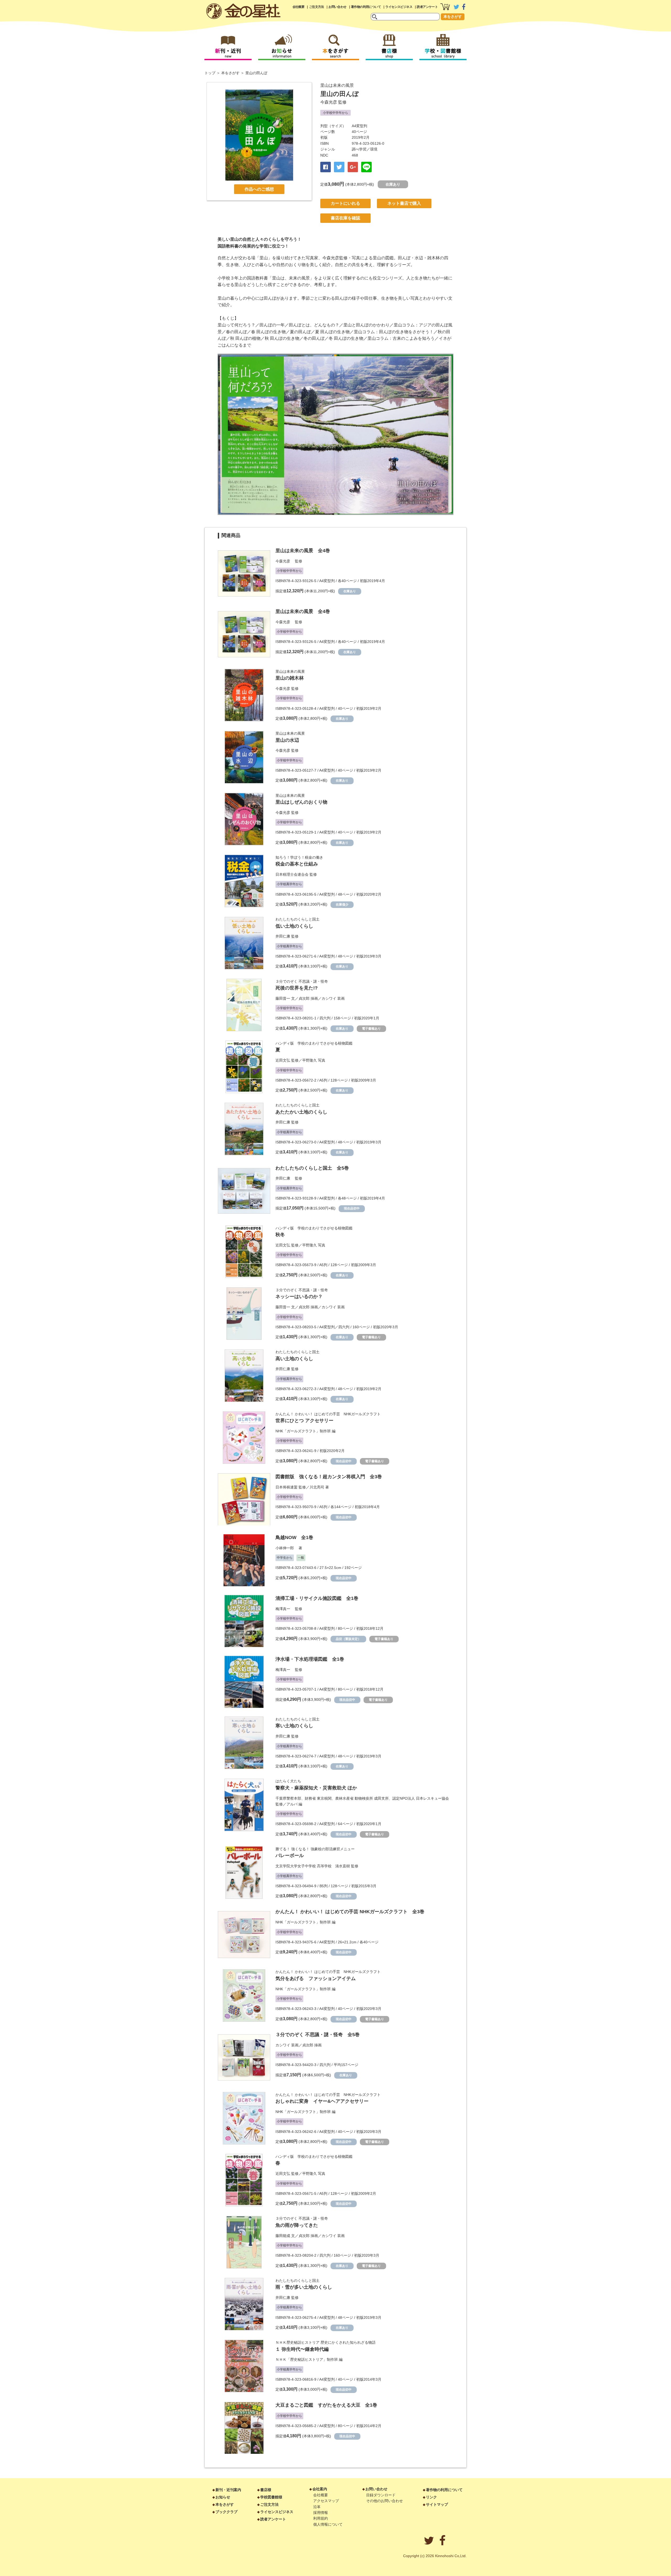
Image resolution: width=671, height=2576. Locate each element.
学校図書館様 (271, 2497)
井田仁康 (283, 936)
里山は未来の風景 (337, 85)
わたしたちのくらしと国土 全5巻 (312, 1168)
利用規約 (321, 2518)
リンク (431, 2497)
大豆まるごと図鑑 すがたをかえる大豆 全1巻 (326, 2405)
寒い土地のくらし (294, 1726)
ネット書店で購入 (404, 203)
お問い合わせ (337, 7)
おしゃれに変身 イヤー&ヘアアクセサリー (322, 2101)
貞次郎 (304, 998)
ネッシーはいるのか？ (299, 1297)
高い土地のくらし (294, 1359)
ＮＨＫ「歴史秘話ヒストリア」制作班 (307, 2359)
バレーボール (290, 1856)
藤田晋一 (283, 998)
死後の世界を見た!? (297, 988)
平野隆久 (310, 1060)
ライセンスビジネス (399, 7)
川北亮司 (317, 1487)
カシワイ (329, 998)
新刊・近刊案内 (228, 2490)
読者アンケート (427, 7)
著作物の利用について (366, 7)
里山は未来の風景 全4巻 (303, 551)
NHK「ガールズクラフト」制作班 (303, 1431)
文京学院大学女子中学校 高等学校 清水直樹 (313, 1866)
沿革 (317, 2507)
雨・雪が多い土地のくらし (304, 2287)
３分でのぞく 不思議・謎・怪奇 (302, 981)
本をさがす (453, 17)
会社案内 (320, 2489)
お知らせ (223, 2497)
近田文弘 (283, 1060)
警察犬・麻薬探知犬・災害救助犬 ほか (316, 1788)
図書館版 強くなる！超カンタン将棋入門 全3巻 (329, 1477)
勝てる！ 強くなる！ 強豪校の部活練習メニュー (315, 1849)
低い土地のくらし (294, 926)
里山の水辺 (287, 740)
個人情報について (328, 2524)
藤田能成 (283, 2236)
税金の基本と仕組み (297, 864)
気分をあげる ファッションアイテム (316, 1978)
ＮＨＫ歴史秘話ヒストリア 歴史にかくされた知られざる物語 (326, 2342)
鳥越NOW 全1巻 (294, 1537)
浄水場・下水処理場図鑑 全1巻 (310, 1659)
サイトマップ (437, 2504)
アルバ (292, 1804)
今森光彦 (329, 102)
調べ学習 (359, 149)
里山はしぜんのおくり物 (301, 802)
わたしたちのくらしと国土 (297, 919)
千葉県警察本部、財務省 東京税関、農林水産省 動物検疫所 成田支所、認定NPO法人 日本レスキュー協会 (362, 1798)
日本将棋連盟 (286, 1487)
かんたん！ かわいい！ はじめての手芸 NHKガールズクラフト (328, 1414)
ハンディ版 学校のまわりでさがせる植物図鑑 (314, 1043)
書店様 (266, 2490)
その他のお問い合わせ (385, 2501)
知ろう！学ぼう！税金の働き (299, 857)
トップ (210, 73)
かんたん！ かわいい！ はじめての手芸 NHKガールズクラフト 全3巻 (350, 1912)
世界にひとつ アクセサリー (304, 1421)
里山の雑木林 (290, 678)
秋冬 (280, 1235)
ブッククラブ (226, 2512)
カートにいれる (345, 203)
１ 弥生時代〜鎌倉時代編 (302, 2349)
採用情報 (321, 2513)
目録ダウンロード (381, 2495)
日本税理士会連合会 (292, 874)
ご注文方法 (316, 7)
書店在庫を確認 (345, 218)
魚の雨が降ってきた (297, 2225)
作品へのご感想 (259, 189)
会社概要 (299, 7)
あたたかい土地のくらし (301, 1112)
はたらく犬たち (288, 1781)
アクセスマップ (326, 2501)
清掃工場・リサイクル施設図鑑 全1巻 (317, 1598)
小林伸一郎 (286, 1548)
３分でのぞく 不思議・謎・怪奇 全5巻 (318, 2035)
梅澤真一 (285, 1609)
